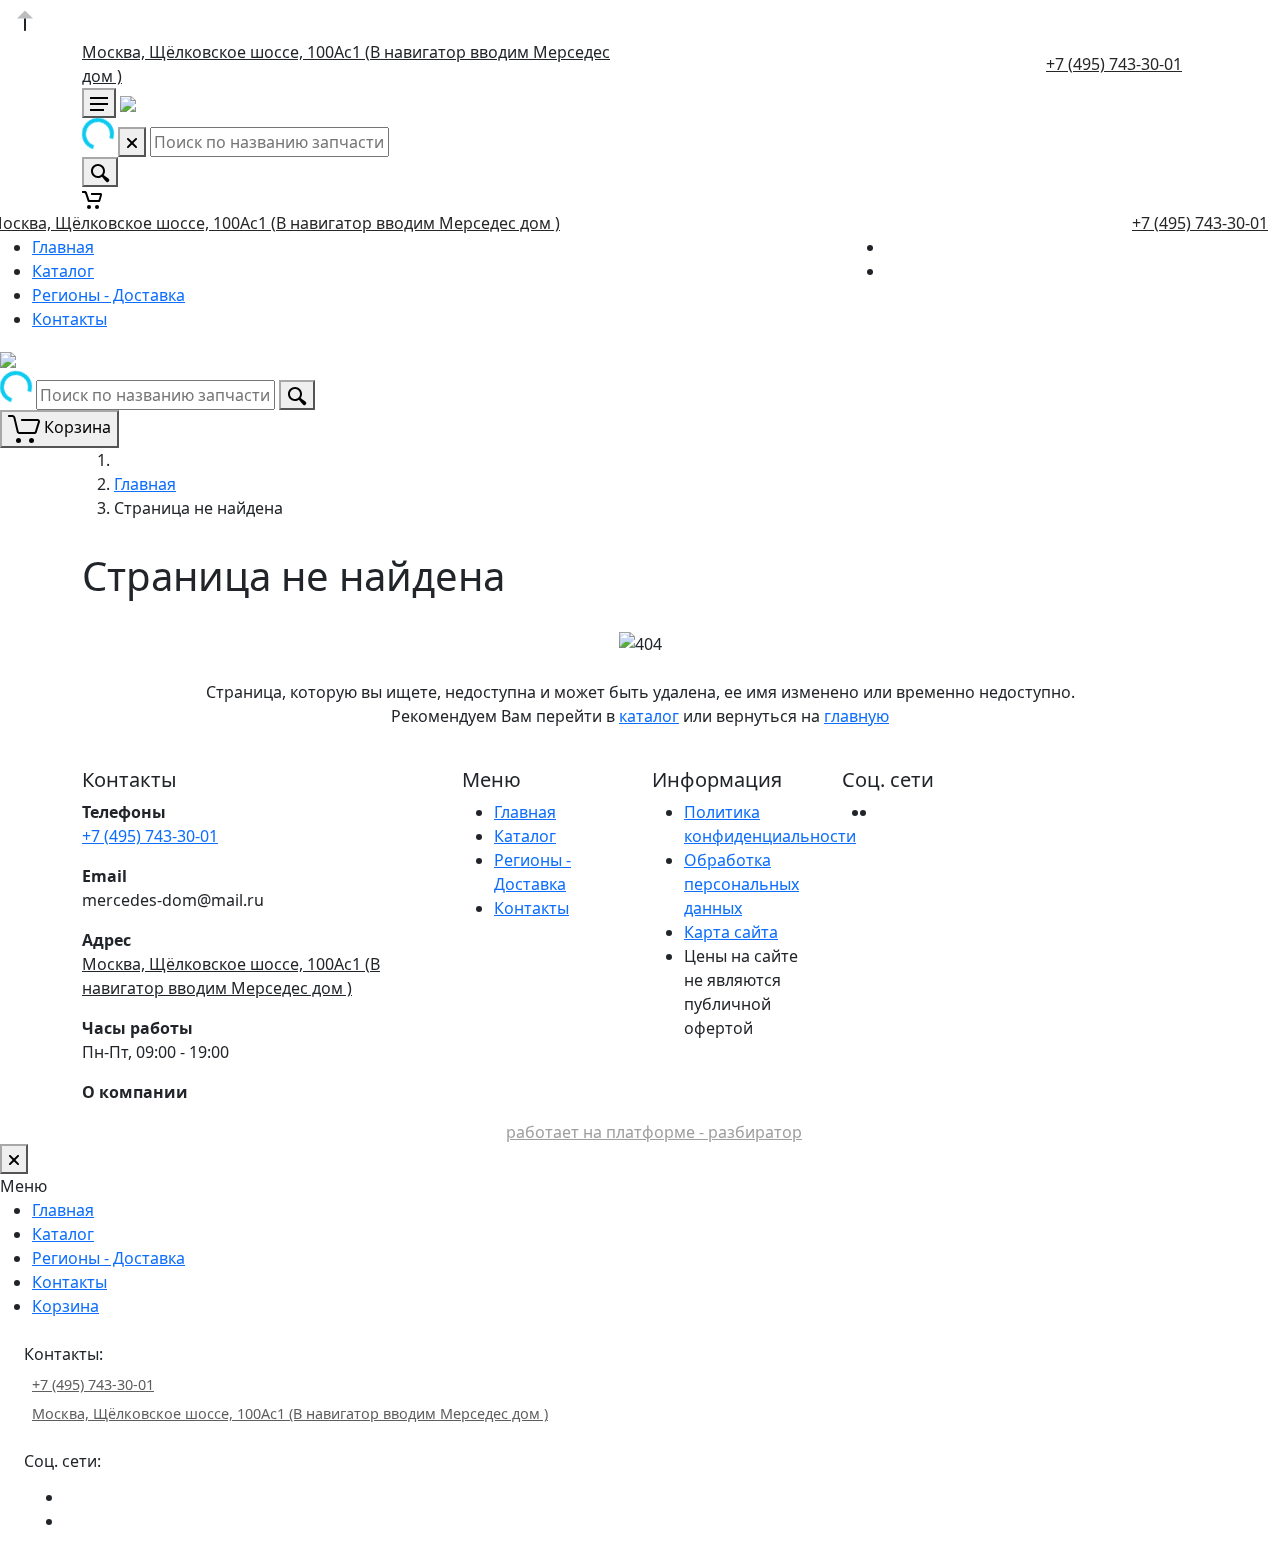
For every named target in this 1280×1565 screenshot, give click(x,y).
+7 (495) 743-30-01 (1114, 64)
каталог (649, 716)
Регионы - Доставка (108, 295)
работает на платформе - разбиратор (654, 1132)
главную (856, 716)
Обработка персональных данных (741, 884)
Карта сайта (731, 932)
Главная (63, 247)
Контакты (69, 319)
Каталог (63, 271)
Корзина (65, 1306)
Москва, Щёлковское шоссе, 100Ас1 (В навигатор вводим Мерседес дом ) (290, 1413)
